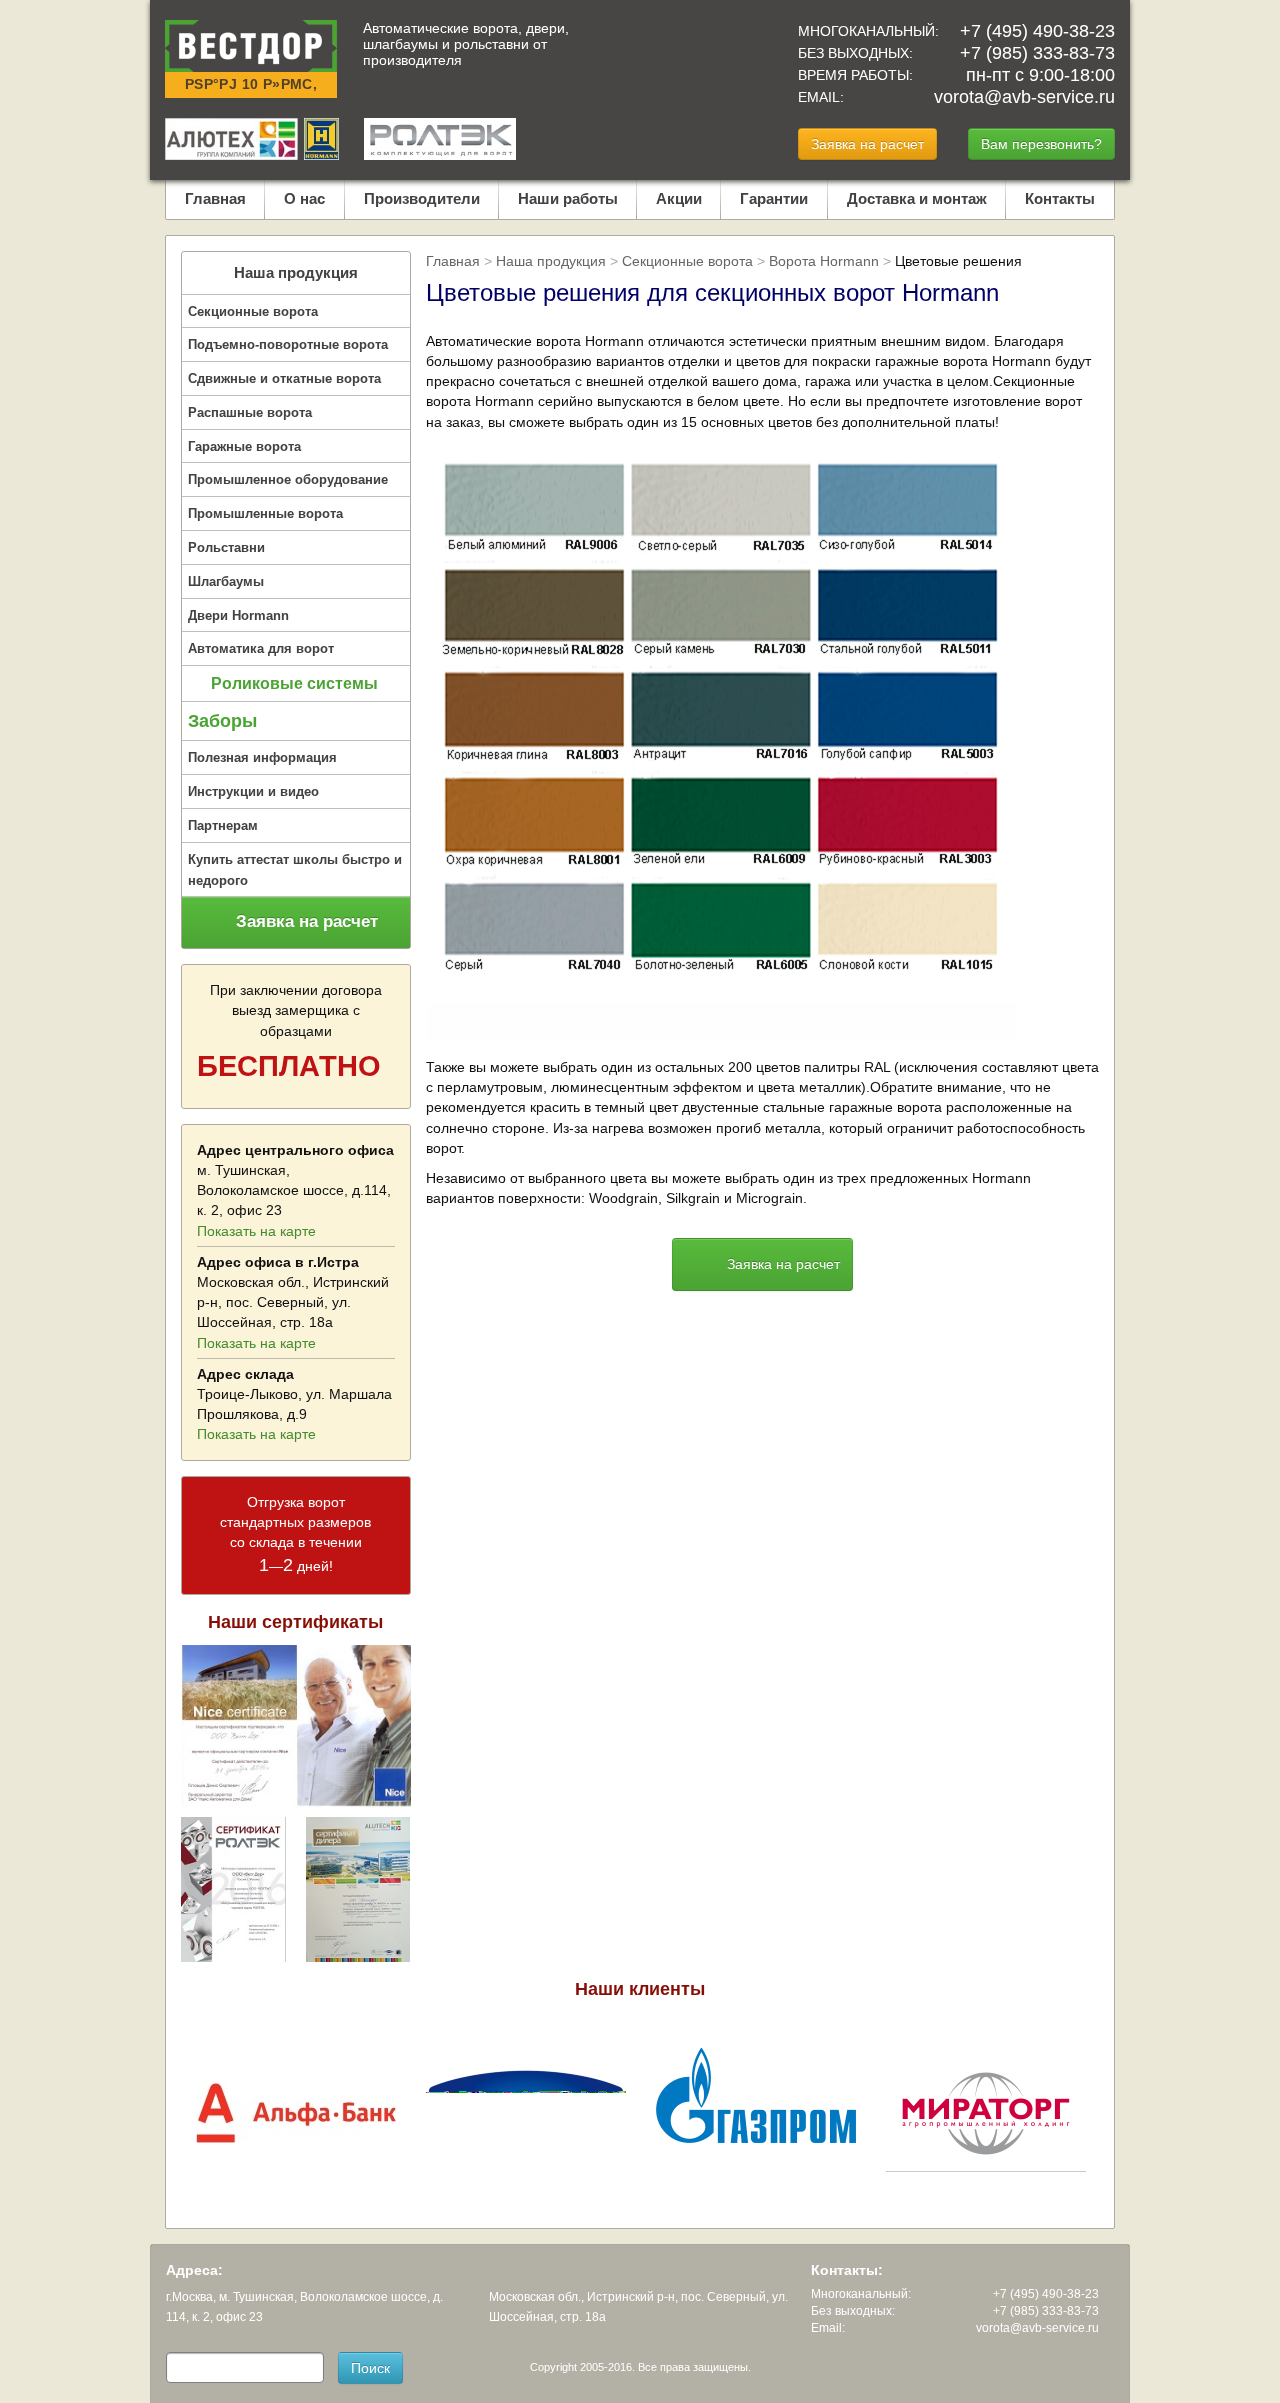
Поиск (370, 2368)
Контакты (1060, 198)
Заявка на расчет (867, 144)
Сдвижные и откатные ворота (284, 378)
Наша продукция (296, 272)
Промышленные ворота (265, 513)
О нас (304, 198)
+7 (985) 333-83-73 (1037, 53)
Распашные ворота (250, 412)
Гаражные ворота (244, 446)
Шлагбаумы (226, 581)
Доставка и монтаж (917, 198)
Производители (422, 198)
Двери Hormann (238, 615)
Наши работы (568, 198)
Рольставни (226, 547)
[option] (296, 2113)
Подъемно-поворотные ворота (288, 344)
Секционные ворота (253, 311)
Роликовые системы (294, 683)
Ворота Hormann (824, 261)
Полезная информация (262, 757)
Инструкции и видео (253, 791)
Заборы (222, 721)
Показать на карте (256, 1231)
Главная (215, 198)
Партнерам (223, 825)
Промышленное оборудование (288, 479)
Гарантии (774, 198)
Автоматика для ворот (261, 648)
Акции (679, 198)
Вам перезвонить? (1041, 144)
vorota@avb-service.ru (1024, 97)
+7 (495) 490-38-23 (1037, 31)
